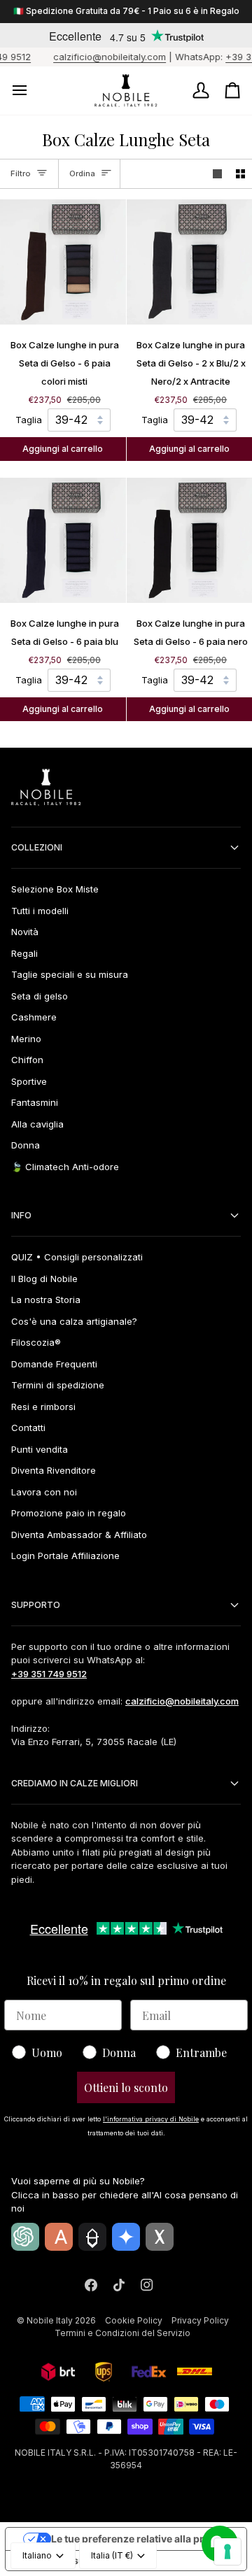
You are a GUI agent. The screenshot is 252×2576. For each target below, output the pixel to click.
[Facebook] (91, 2285)
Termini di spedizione (58, 1385)
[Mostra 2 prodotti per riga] (240, 174)
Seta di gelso (40, 996)
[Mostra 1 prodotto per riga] (217, 174)
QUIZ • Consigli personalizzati (77, 1257)
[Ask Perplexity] (92, 2237)
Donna (26, 1145)
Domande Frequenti (54, 1364)
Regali (24, 953)
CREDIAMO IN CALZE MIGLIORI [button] (75, 1783)
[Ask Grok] (160, 2237)
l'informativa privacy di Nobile (151, 2119)
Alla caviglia (37, 1124)
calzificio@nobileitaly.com (98, 57)
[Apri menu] (32, 91)
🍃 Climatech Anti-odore (65, 1167)
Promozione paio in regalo (69, 1513)
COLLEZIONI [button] (37, 847)
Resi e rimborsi (43, 1407)
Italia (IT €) (112, 2555)
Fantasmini (35, 1102)
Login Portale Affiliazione (65, 1556)
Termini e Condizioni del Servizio (122, 2333)
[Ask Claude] (59, 2237)
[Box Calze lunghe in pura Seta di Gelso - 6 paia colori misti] (63, 262)
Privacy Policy (200, 2320)
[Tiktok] (119, 2285)
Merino (26, 1039)
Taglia (29, 420)
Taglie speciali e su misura (70, 974)
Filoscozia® (36, 1342)
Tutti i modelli (40, 911)
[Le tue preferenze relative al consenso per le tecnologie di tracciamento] (227, 2552)
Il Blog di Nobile (44, 1279)
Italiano (37, 2555)
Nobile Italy (50, 2320)
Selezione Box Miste (55, 889)
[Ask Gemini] (126, 2237)
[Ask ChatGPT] (25, 2237)
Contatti (28, 1428)
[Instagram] (147, 2285)
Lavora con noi (44, 1492)
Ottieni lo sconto (126, 2087)
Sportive (29, 1081)
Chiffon (27, 1060)
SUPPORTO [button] (36, 1605)
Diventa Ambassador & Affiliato (79, 1535)
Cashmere (34, 1017)
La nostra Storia (46, 1300)
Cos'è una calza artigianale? (74, 1321)
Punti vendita (40, 1449)
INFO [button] (21, 1215)
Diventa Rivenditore (54, 1470)
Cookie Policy (134, 2320)
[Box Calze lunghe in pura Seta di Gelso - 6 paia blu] (63, 541)
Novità (25, 932)
